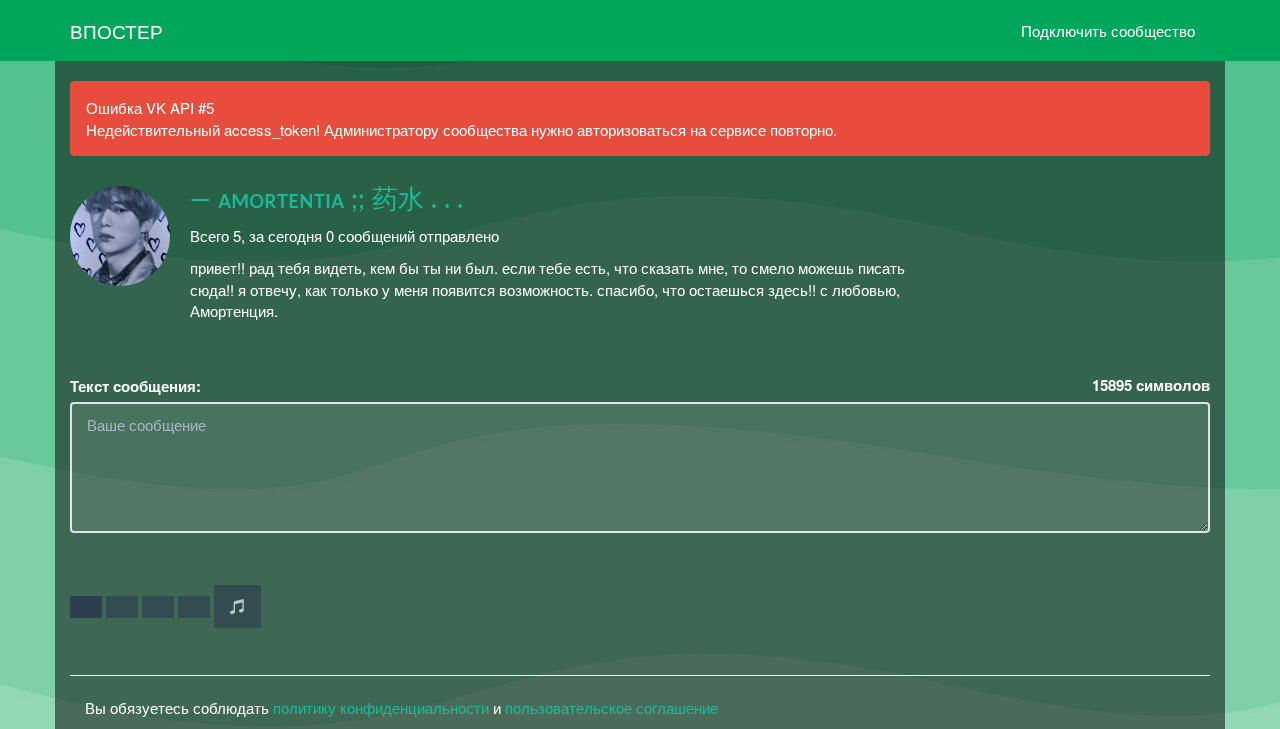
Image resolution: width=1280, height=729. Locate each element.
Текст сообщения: (135, 386)
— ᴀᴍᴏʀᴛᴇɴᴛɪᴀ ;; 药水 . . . (326, 200)
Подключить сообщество (1108, 30)
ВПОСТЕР (116, 30)
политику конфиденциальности (381, 707)
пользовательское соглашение (611, 707)
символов (1151, 385)
